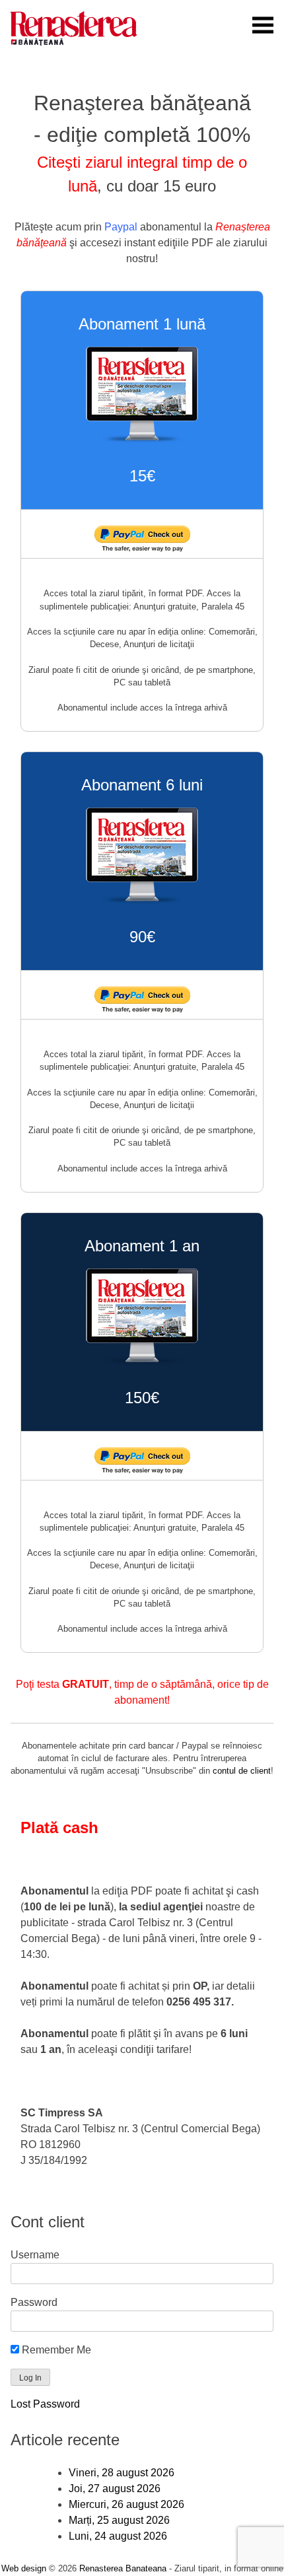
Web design (24, 2568)
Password (34, 2302)
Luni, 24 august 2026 (118, 2536)
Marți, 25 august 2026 (119, 2520)
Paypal (121, 227)
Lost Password (45, 2404)
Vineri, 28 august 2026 (122, 2473)
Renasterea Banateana (123, 2568)
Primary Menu (263, 25)
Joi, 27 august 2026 (115, 2489)
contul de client (242, 1771)
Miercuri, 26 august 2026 (126, 2504)
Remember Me (55, 2350)
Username (35, 2255)
